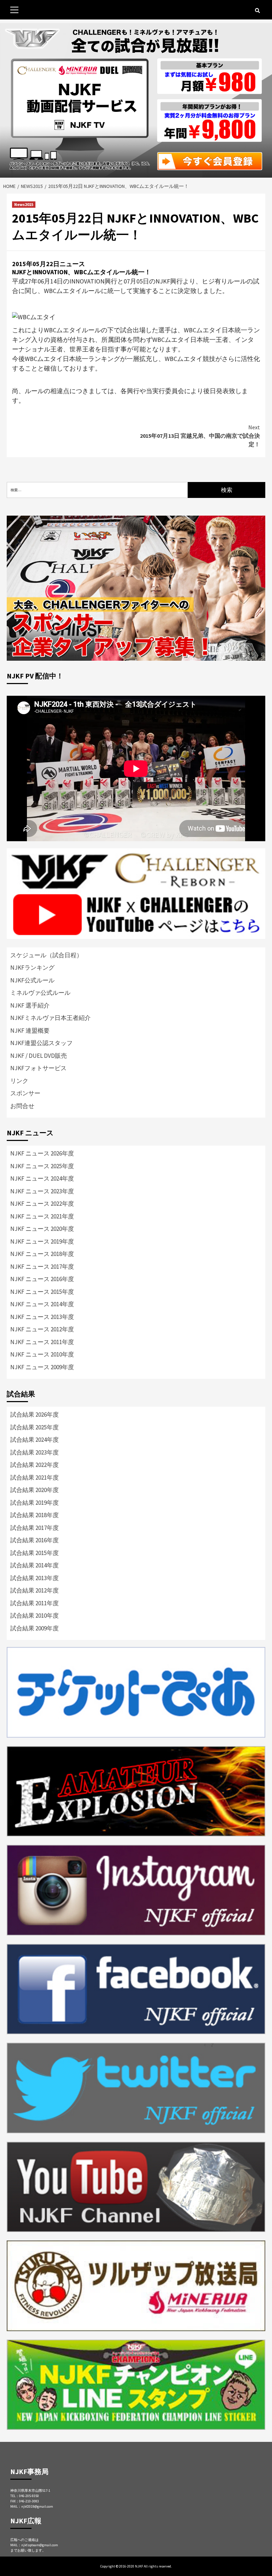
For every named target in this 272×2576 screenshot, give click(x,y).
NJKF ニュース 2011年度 (42, 1342)
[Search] (257, 11)
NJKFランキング (32, 968)
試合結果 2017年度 (35, 1528)
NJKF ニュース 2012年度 (42, 1329)
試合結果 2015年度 (35, 1553)
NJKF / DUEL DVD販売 (39, 1056)
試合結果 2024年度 (35, 1440)
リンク (19, 1081)
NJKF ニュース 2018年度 (42, 1254)
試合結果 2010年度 (35, 1616)
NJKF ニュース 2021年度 (42, 1216)
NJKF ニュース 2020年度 (42, 1229)
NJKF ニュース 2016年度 (42, 1279)
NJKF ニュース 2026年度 (42, 1153)
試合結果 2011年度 (35, 1603)
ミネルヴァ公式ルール (40, 993)
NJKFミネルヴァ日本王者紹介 (50, 1018)
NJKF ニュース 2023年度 (42, 1191)
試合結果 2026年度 (35, 1415)
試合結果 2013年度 (35, 1578)
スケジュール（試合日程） (46, 955)
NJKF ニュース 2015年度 (42, 1292)
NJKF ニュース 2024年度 (42, 1178)
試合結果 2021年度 (35, 1478)
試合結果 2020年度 (35, 1490)
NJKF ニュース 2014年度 (42, 1304)
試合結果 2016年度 (35, 1540)
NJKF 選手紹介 (30, 1005)
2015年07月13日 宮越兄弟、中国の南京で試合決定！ (200, 436)
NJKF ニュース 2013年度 (42, 1317)
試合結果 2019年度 (35, 1503)
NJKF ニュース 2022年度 (42, 1204)
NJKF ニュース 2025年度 (42, 1166)
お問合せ (22, 1106)
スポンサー (25, 1093)
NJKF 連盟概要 (30, 1031)
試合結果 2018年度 (35, 1515)
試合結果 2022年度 (35, 1465)
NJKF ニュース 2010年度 (42, 1354)
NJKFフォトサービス (38, 1068)
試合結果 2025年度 (35, 1427)
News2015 (24, 204)
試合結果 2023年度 (35, 1452)
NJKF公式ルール (32, 980)
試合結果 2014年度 (35, 1565)
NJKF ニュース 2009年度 (42, 1367)
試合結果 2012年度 (35, 1590)
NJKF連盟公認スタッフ (41, 1043)
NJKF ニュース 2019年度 (42, 1241)
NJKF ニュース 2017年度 (42, 1267)
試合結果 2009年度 (35, 1628)
